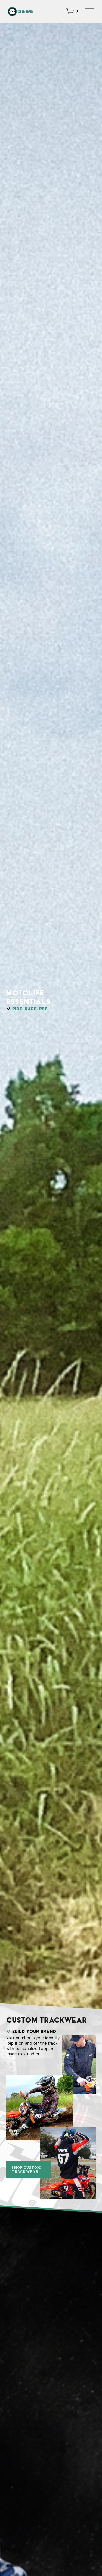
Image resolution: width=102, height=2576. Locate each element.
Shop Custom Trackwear (26, 2170)
